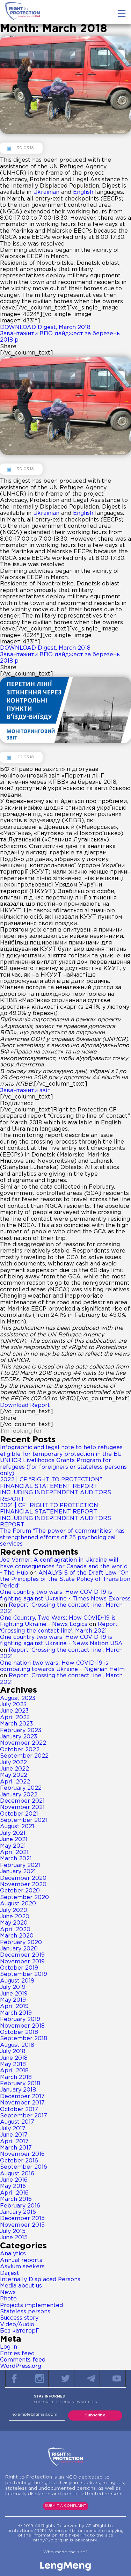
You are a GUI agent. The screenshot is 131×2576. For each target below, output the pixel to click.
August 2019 (17, 1981)
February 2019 (20, 2019)
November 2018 (22, 2026)
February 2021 (20, 1865)
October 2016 (19, 2161)
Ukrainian (46, 192)
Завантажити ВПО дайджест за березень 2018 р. (60, 337)
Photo (8, 2299)
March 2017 (16, 2148)
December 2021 (22, 1801)
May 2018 (13, 2064)
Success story (19, 2318)
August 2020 (18, 1904)
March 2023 (16, 1724)
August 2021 (17, 1827)
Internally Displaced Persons (40, 2280)
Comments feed (23, 2360)
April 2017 (14, 2142)
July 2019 (13, 1987)
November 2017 (22, 2103)
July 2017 (13, 2129)
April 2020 (15, 1930)
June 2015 (14, 2238)
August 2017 (17, 2122)
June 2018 (14, 2058)
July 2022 (13, 1763)
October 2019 (19, 1968)
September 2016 (24, 2167)
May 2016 (13, 2186)
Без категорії (19, 2331)
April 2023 (15, 1718)
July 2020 (14, 1910)
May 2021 (13, 1846)
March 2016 (16, 2199)
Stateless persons (25, 2312)
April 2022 (15, 1782)
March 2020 (17, 1936)
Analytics (13, 2254)
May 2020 (14, 1923)
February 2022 (21, 1788)
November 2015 (22, 2225)
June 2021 (14, 1840)
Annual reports (21, 2260)
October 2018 (19, 2032)
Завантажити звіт (25, 1091)
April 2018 (14, 2071)
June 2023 (14, 1711)
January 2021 (18, 1872)
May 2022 (14, 1775)
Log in (9, 2347)
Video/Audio (17, 2325)
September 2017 (24, 2116)
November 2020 (23, 1885)
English (83, 192)
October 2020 (20, 1891)
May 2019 (13, 2000)
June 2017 (14, 2135)
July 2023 (13, 1705)
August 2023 (18, 1698)
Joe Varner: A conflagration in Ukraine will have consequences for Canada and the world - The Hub (64, 1567)
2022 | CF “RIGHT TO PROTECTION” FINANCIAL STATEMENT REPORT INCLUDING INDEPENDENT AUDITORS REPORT (56, 1489)
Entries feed (17, 2354)
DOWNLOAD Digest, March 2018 (45, 327)
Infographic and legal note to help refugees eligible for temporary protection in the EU (61, 1451)
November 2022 (23, 1743)
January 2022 (19, 1795)
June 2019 (14, 1994)
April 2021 (14, 1852)
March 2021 (16, 1859)
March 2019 (16, 2013)
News (8, 2293)
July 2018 (13, 2052)
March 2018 (16, 2077)
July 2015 (13, 2231)
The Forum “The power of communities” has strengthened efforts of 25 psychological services (62, 1538)
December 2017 (22, 2097)
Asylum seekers (22, 2267)
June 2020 (15, 1917)
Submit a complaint (65, 2506)
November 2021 (22, 1807)
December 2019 (22, 1955)
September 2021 (24, 1820)
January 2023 (19, 1737)
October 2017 (19, 2110)
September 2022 (24, 1756)
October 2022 (20, 1750)
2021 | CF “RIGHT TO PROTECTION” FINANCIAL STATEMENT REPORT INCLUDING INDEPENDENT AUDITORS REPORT (56, 1515)
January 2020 (19, 1949)
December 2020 (23, 1878)
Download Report (25, 1405)
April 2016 (14, 2193)
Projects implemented (31, 2305)
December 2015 (22, 2219)
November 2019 (22, 1962)
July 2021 (13, 1833)
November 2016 (22, 2154)
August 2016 (17, 2174)
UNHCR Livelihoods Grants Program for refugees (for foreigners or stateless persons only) (63, 1467)
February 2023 (21, 1731)
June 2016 (14, 2180)
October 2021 (19, 1814)
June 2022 (14, 1769)
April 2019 (14, 2006)
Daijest (10, 2273)
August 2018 (17, 2045)
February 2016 (20, 2206)
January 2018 (18, 2090)
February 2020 (21, 1943)
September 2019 (24, 1974)
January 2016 (18, 2212)
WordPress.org (21, 2366)
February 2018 (20, 2084)
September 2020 (24, 1898)
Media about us (21, 2286)
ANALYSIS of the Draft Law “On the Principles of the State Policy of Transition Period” (65, 1579)
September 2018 (24, 2039)
